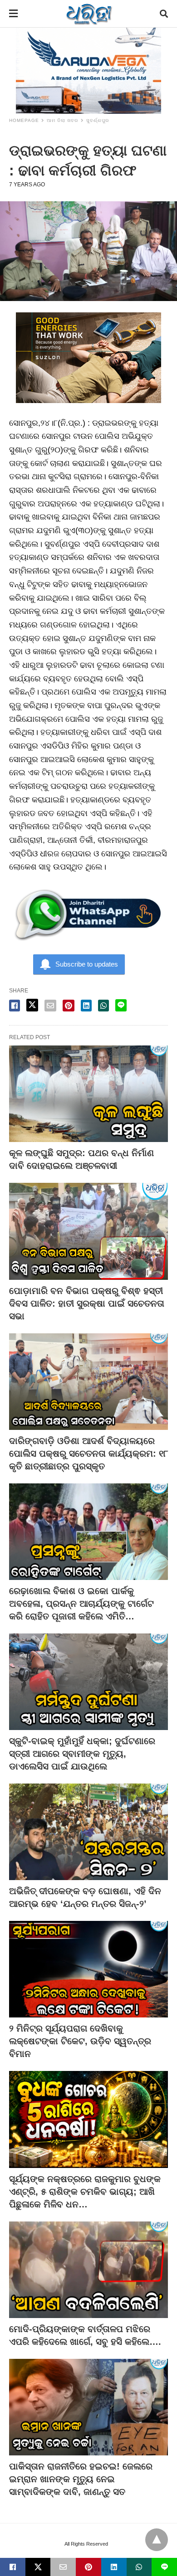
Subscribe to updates (87, 964)
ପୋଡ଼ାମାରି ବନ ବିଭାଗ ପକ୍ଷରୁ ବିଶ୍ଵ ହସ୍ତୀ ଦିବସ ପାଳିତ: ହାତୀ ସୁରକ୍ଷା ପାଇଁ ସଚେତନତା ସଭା (87, 1303)
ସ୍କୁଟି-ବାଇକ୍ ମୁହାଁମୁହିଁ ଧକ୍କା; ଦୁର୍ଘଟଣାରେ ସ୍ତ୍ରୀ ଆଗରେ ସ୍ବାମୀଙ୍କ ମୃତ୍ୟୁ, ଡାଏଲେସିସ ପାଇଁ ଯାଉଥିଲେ (82, 1754)
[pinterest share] (69, 1006)
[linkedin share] (86, 1006)
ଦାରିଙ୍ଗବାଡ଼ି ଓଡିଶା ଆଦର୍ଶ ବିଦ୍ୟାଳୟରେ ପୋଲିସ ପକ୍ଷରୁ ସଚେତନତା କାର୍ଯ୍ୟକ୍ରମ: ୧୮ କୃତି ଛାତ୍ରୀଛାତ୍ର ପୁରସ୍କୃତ (88, 1453)
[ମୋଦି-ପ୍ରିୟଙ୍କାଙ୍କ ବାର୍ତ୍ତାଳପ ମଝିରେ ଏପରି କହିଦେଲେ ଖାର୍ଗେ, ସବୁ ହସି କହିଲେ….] (88, 2270)
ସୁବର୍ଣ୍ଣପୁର (98, 120)
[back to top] (157, 2540)
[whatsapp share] (103, 1006)
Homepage (24, 120)
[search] (164, 14)
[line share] (121, 1005)
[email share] (50, 1006)
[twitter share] (32, 1005)
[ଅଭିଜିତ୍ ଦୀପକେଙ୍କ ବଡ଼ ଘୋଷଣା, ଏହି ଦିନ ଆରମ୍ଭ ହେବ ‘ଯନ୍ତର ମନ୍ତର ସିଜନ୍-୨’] (88, 1832)
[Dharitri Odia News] (89, 14)
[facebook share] (15, 1006)
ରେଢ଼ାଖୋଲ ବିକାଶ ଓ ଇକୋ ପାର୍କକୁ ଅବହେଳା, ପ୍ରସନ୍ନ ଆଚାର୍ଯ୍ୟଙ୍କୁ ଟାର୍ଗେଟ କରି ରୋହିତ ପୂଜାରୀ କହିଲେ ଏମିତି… (81, 1604)
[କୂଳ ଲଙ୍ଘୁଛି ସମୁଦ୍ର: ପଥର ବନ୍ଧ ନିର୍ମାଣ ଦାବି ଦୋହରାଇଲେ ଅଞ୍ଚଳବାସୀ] (88, 1094)
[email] (63, 2567)
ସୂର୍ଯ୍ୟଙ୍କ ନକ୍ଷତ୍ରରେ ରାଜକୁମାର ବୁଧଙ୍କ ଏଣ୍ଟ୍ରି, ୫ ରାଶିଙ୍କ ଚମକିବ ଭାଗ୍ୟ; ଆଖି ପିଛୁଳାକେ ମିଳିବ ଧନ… (85, 2192)
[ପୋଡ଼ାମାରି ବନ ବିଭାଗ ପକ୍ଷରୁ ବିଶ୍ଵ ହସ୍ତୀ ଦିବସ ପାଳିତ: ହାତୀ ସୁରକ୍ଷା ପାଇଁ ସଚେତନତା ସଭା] (88, 1231)
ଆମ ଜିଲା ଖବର (63, 120)
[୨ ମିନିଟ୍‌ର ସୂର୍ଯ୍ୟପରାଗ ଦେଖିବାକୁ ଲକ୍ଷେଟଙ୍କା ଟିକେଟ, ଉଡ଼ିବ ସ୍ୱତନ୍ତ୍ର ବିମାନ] (88, 1969)
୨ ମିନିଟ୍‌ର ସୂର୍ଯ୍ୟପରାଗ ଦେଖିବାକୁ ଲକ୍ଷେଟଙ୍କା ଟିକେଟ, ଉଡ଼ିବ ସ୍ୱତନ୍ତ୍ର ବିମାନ (80, 2041)
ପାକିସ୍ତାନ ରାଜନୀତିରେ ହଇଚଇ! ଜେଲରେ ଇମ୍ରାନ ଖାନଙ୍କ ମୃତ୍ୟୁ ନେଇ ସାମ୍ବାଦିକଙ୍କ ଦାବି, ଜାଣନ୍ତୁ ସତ (81, 2479)
